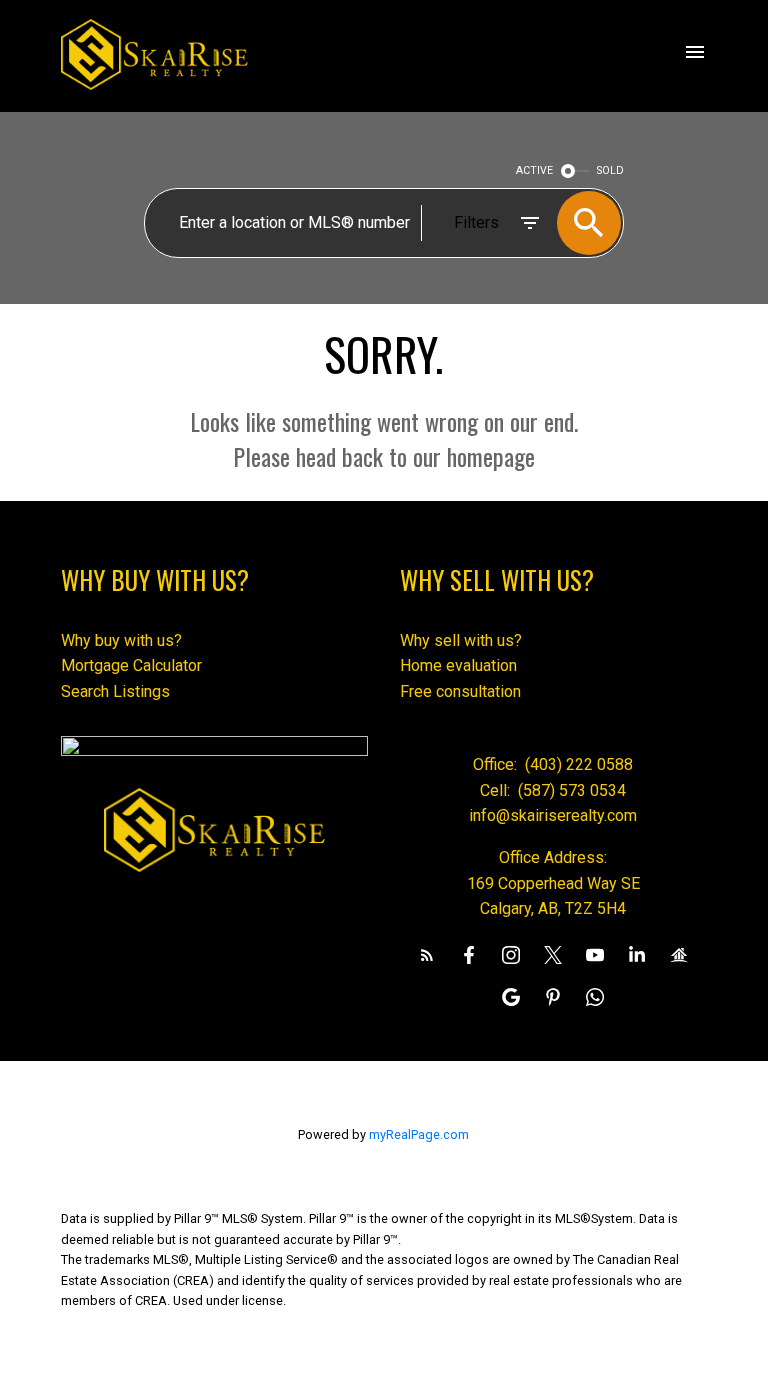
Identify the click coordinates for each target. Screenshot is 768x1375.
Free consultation (460, 691)
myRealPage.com (419, 1134)
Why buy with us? (121, 640)
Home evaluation (458, 665)
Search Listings (115, 691)
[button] (427, 955)
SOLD (610, 170)
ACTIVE (534, 170)
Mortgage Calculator (131, 665)
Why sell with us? (461, 640)
